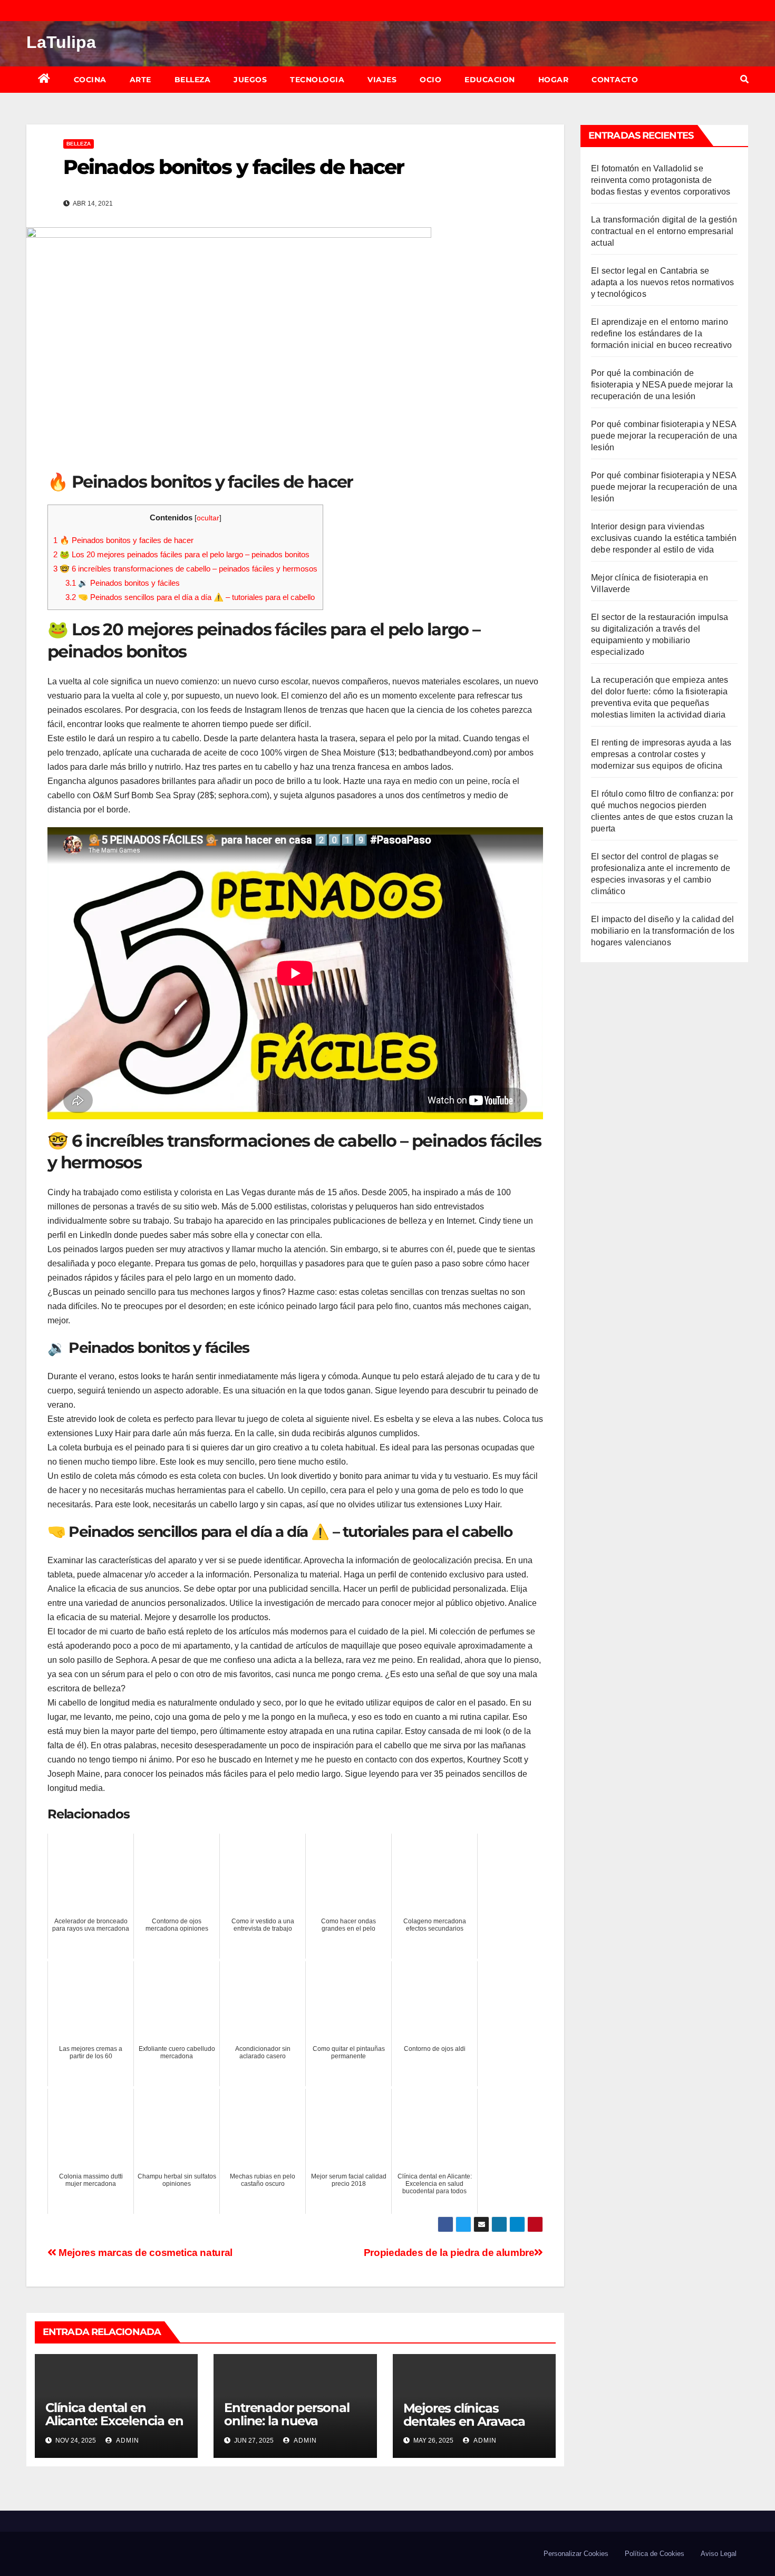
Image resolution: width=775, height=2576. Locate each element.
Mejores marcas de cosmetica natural (144, 2253)
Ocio (430, 80)
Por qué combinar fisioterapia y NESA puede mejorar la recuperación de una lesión (664, 436)
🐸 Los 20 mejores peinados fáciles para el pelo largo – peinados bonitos (181, 554)
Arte (141, 80)
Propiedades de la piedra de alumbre (449, 2253)
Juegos (250, 80)
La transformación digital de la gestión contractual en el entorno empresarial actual (664, 231)
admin (127, 2441)
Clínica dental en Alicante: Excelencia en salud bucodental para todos (114, 2427)
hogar (554, 80)
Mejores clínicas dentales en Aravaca (464, 2415)
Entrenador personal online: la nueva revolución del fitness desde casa (288, 2427)
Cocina (90, 80)
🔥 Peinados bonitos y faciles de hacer (123, 540)
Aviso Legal (719, 2554)
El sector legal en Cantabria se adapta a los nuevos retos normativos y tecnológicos (662, 282)
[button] (744, 79)
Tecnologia (317, 80)
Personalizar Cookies (576, 2554)
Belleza (193, 80)
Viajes (382, 80)
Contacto (615, 80)
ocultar (208, 518)
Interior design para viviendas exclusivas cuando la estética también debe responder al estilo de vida (664, 538)
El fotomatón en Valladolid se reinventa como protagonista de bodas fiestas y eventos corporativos (661, 180)
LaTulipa (61, 42)
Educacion (490, 80)
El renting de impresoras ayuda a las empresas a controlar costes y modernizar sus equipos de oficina (661, 754)
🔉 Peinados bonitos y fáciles (123, 583)
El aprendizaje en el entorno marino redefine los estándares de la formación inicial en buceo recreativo (661, 333)
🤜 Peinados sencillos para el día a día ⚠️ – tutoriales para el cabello (190, 597)
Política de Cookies (655, 2554)
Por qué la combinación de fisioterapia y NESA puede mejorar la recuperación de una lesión (662, 385)
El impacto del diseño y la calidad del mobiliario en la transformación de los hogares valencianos (663, 931)
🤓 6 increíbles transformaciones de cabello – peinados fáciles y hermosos (185, 569)
